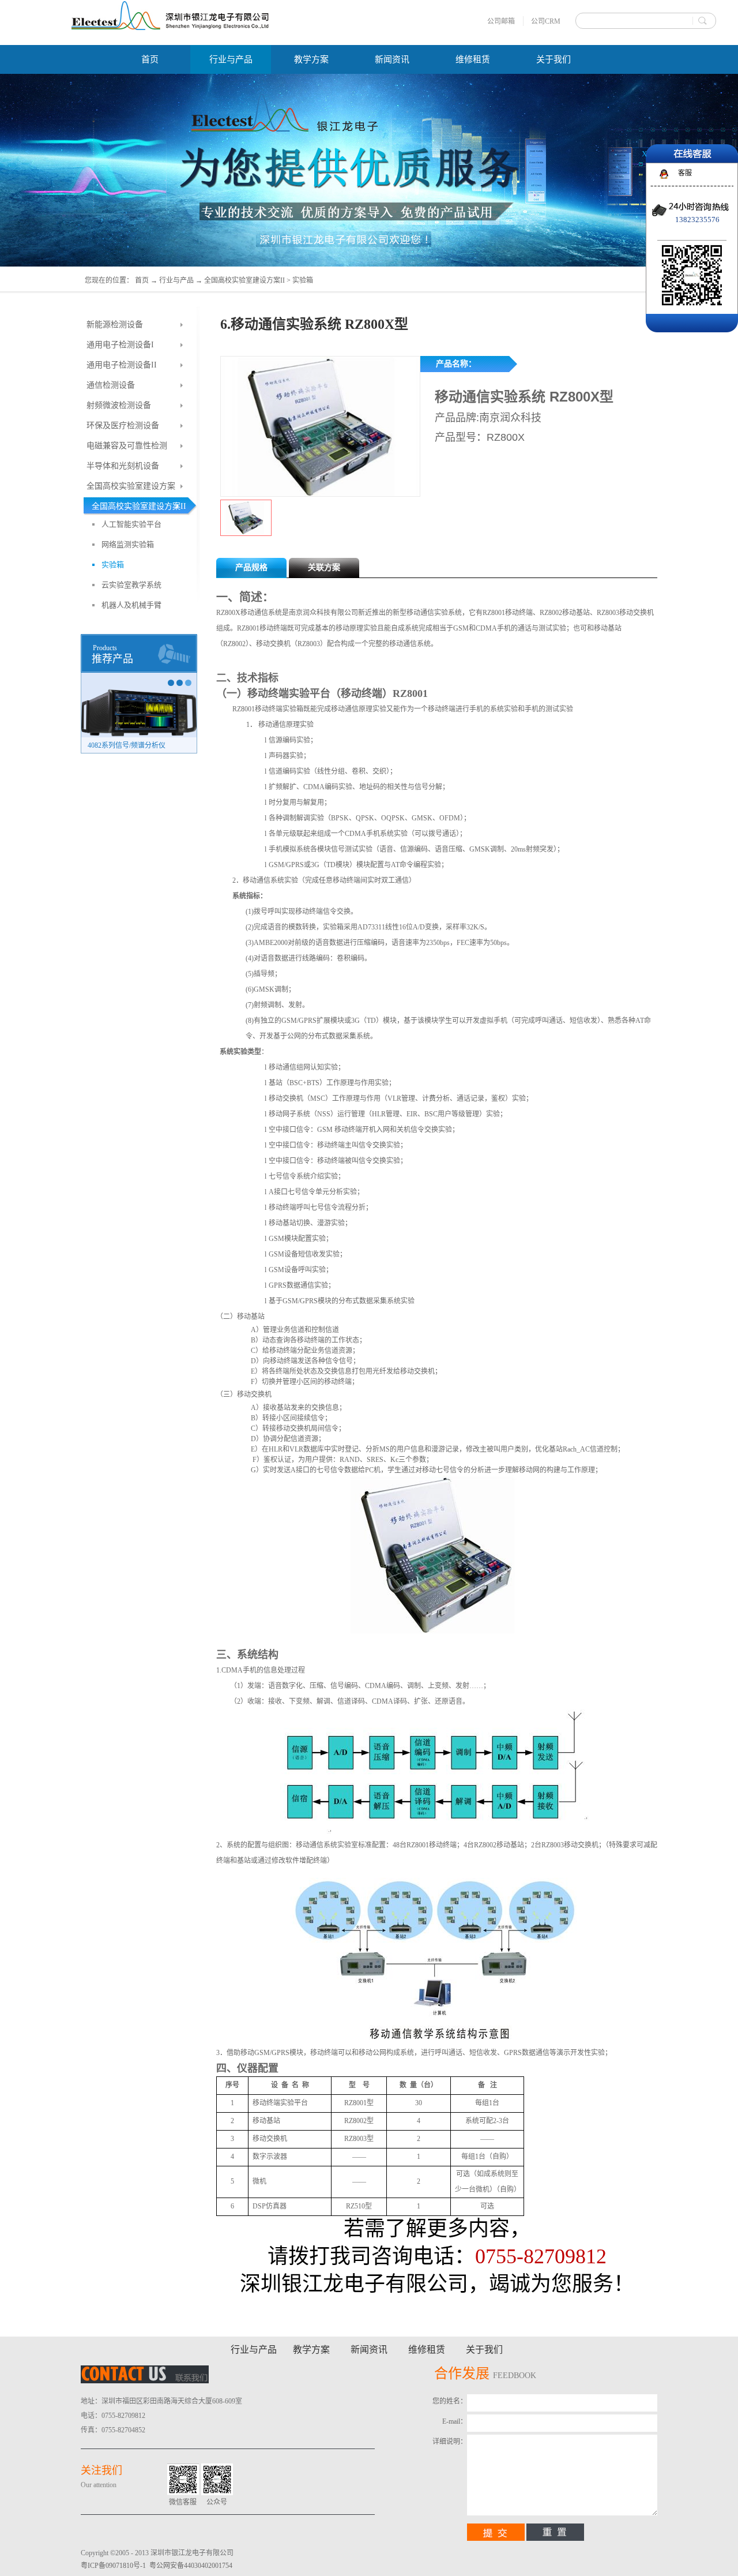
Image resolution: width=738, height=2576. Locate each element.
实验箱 (303, 280)
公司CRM (546, 21)
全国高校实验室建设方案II (244, 280)
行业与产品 (176, 280)
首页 (150, 59)
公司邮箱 (501, 21)
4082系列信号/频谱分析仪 (127, 745)
